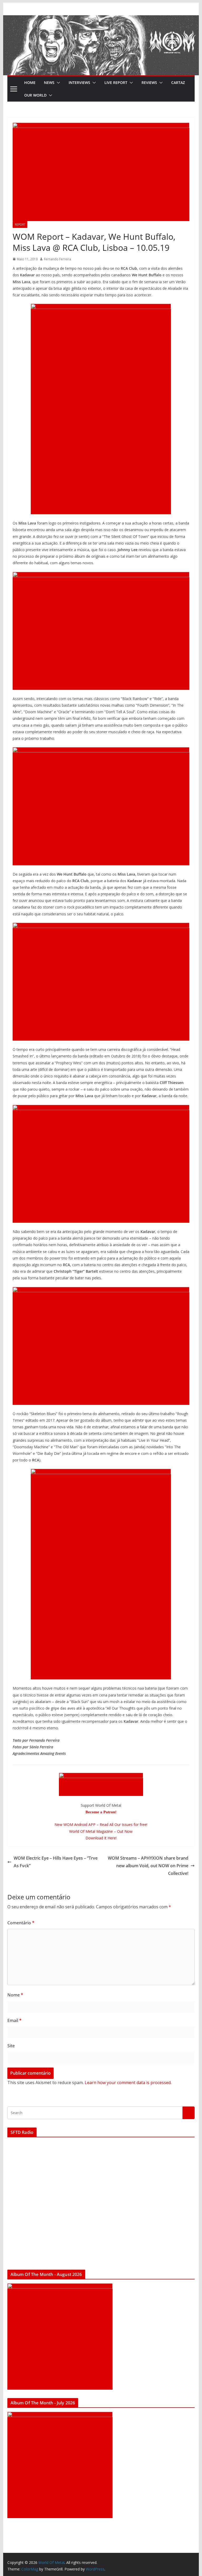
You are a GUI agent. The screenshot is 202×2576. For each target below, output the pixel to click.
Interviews (79, 83)
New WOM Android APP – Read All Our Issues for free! (101, 1824)
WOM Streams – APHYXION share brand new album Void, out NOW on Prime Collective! (148, 1866)
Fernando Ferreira (57, 259)
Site (11, 2046)
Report (20, 224)
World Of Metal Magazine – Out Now (101, 1831)
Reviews (149, 83)
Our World (35, 95)
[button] (57, 83)
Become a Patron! (101, 1812)
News (49, 83)
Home (30, 83)
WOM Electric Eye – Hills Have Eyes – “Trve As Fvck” (56, 1862)
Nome (15, 1995)
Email (14, 2020)
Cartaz (178, 83)
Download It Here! (101, 1838)
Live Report (116, 83)
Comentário (21, 1923)
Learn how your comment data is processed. (128, 2083)
